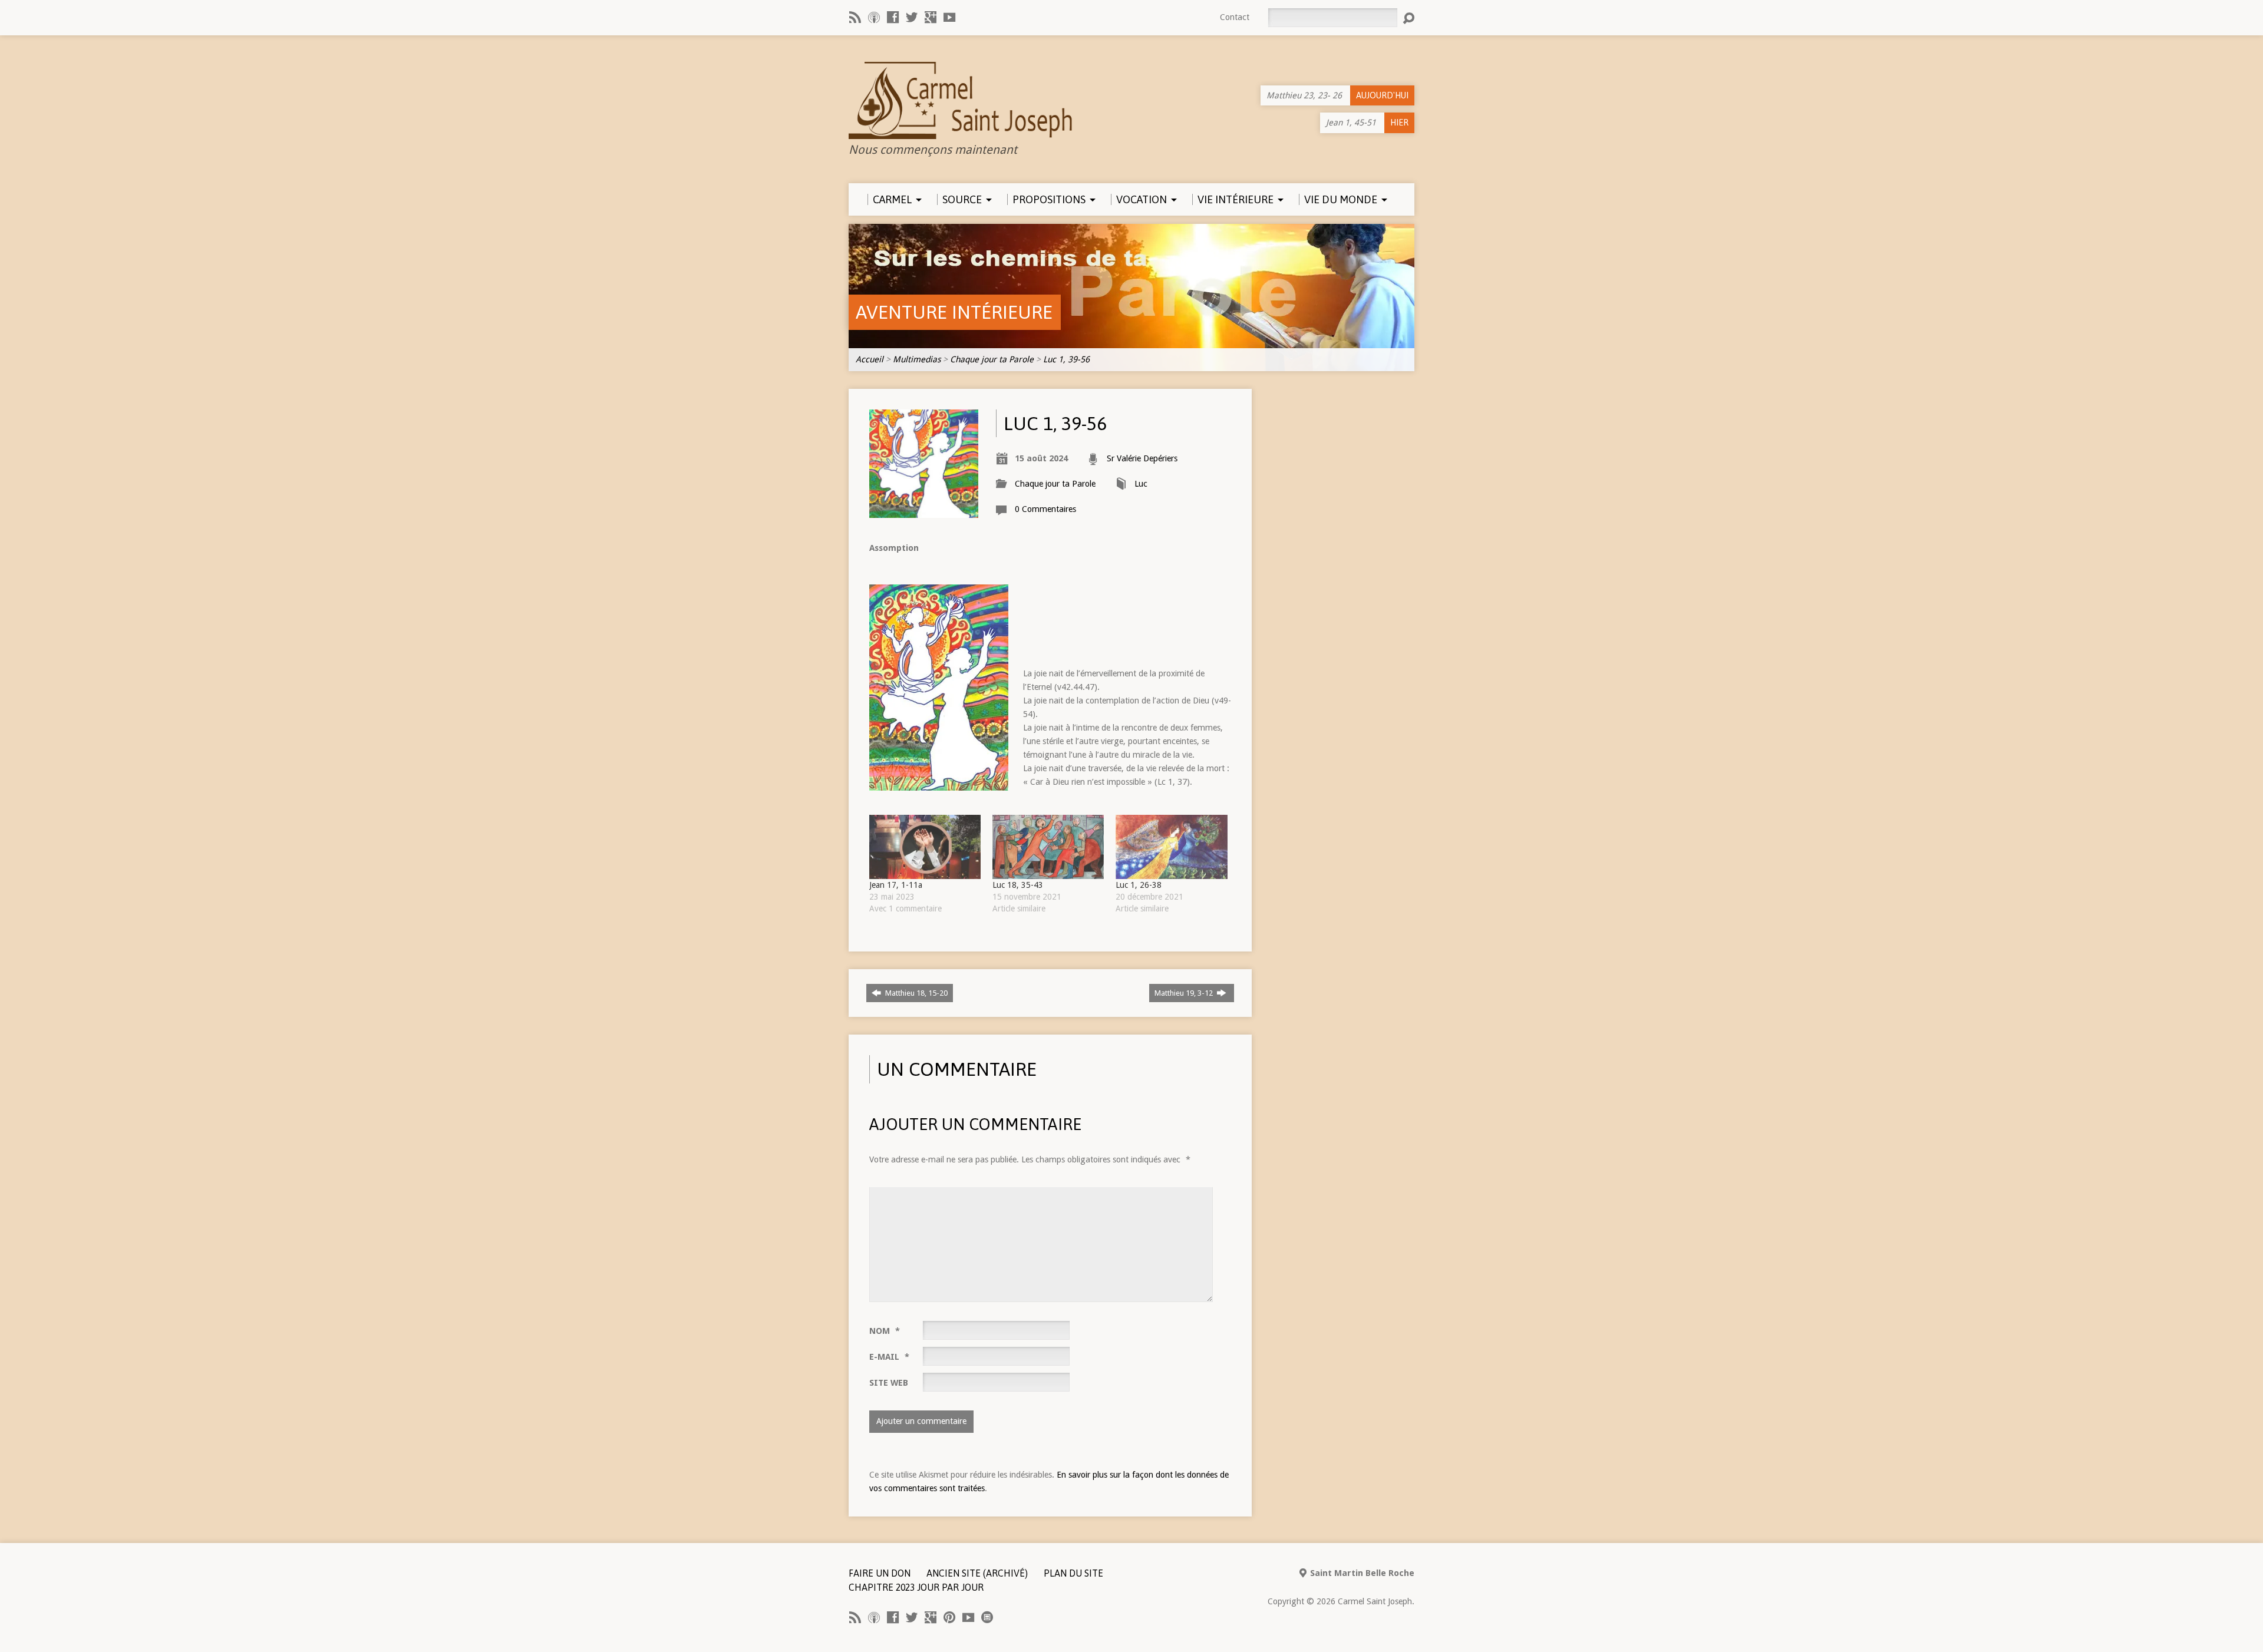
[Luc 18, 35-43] (1048, 847)
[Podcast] (874, 17)
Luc (1141, 484)
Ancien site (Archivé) (977, 1573)
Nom (885, 1331)
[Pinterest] (949, 1617)
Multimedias (917, 359)
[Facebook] (893, 17)
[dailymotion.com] (987, 1617)
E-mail (889, 1357)
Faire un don (880, 1573)
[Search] (1408, 18)
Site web (889, 1383)
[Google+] (931, 17)
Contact (1235, 17)
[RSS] (855, 17)
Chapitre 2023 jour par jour (916, 1587)
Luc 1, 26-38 (1139, 885)
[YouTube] (949, 17)
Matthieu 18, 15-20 (916, 993)
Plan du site (1073, 1573)
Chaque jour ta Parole (992, 359)
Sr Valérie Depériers (1142, 458)
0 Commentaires (1045, 509)
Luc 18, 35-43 (1018, 885)
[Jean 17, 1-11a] (925, 847)
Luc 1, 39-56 (1066, 359)
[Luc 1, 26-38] (1171, 847)
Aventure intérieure (954, 312)
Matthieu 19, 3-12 (1185, 993)
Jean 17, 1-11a (896, 885)
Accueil (870, 359)
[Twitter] (912, 17)
